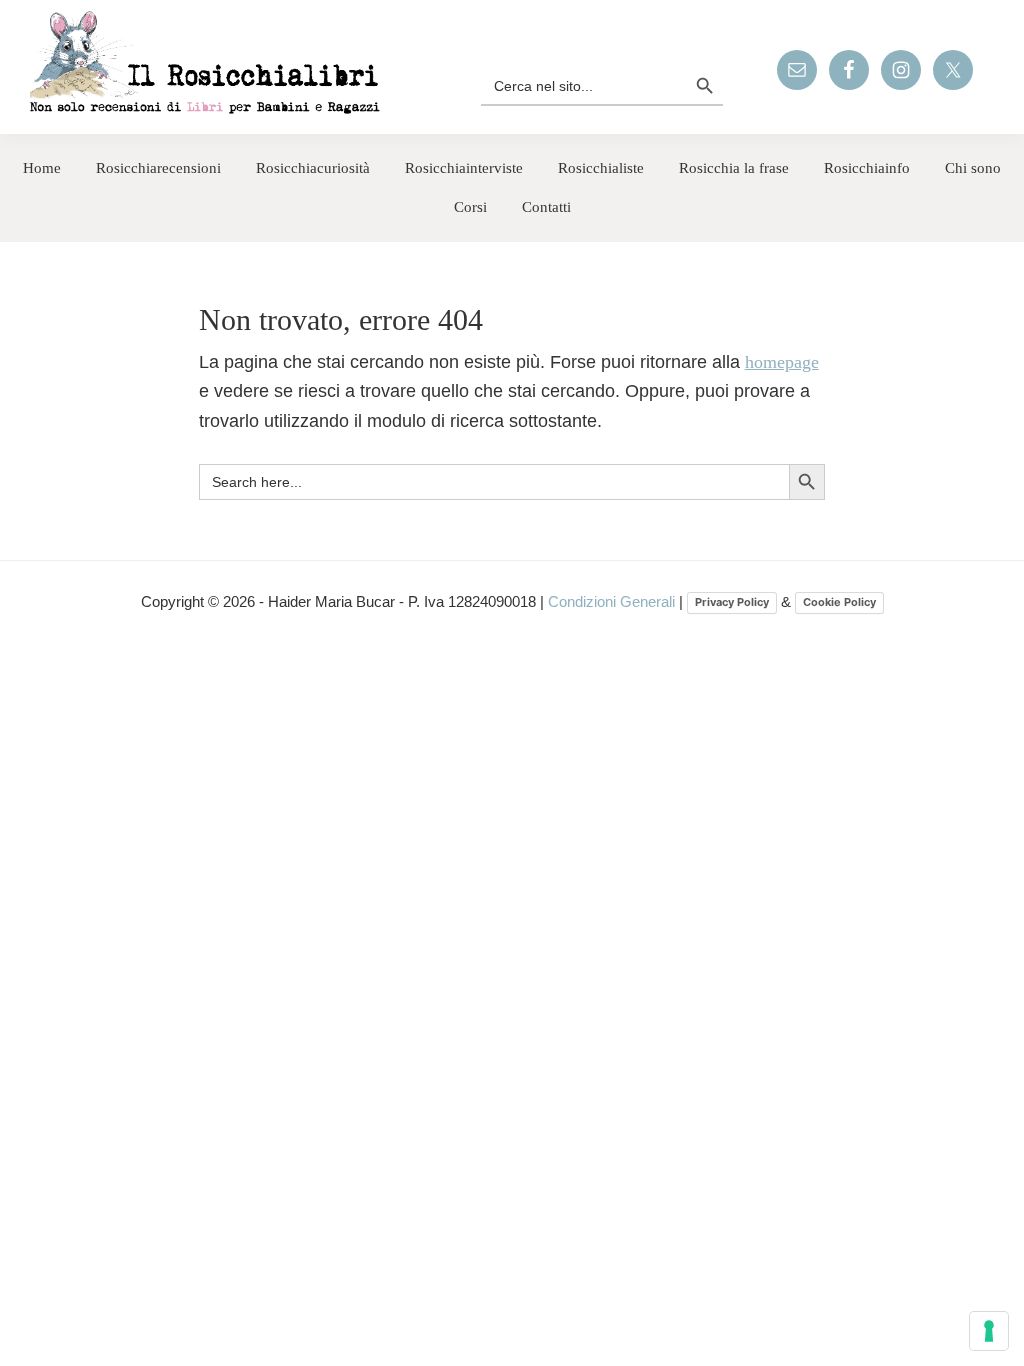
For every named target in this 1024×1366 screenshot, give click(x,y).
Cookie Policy (839, 602)
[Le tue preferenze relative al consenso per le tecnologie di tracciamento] (989, 1331)
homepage (782, 362)
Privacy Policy (732, 602)
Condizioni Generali (613, 601)
